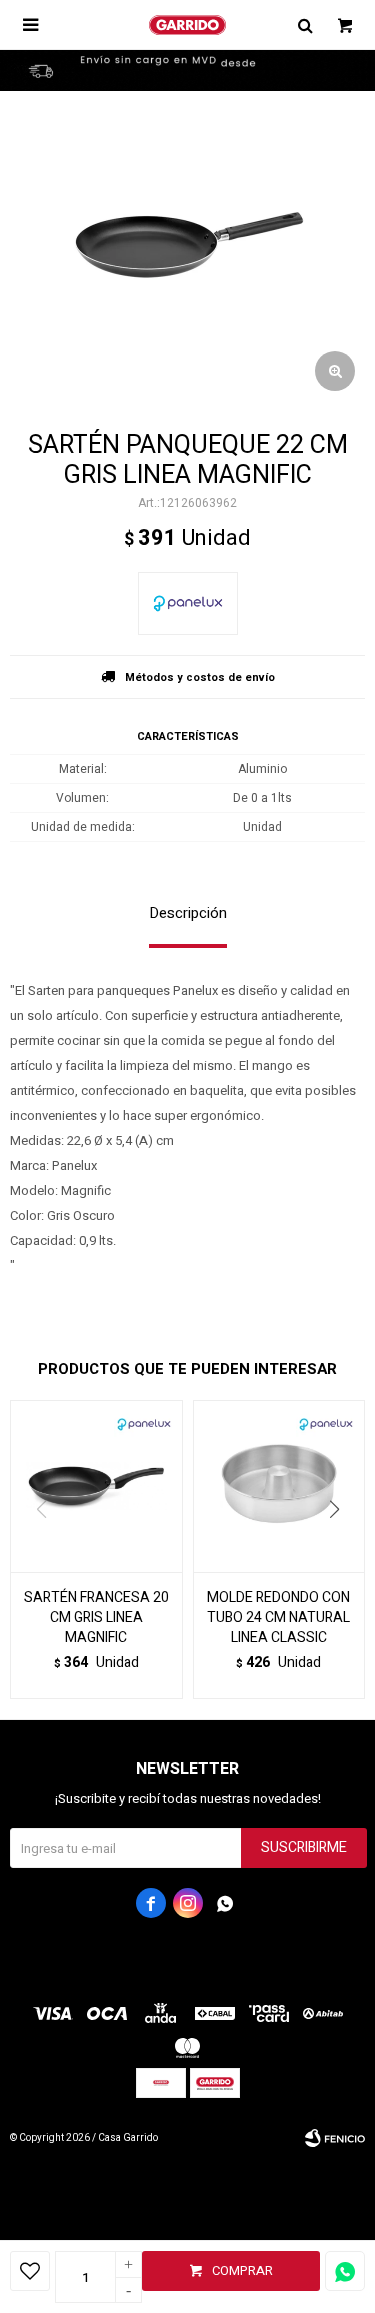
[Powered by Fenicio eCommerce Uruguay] (335, 2138)
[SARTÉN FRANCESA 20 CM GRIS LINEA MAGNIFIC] (96, 1486)
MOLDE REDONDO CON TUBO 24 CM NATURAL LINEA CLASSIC (278, 1618)
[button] (341, 1550)
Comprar (242, 2270)
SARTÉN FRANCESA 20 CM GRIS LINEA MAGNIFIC (96, 1618)
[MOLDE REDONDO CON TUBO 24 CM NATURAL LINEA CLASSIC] (279, 1486)
